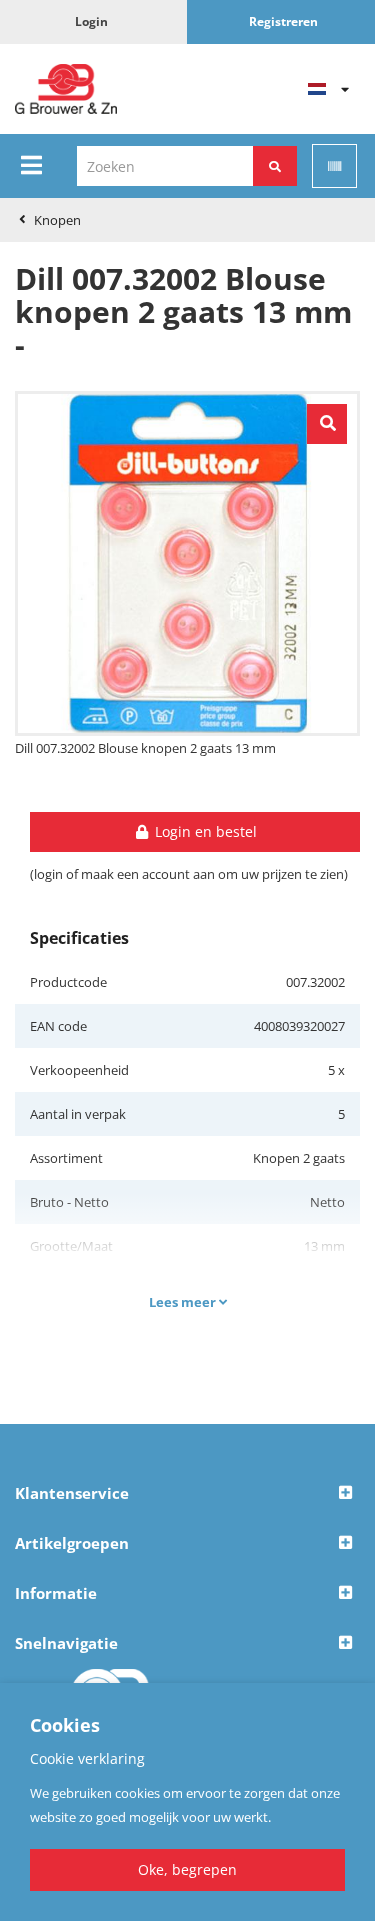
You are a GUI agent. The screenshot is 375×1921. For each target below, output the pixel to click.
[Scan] (334, 166)
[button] (187, 1494)
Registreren (283, 21)
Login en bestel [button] (204, 831)
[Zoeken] (275, 166)
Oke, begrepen (187, 1869)
